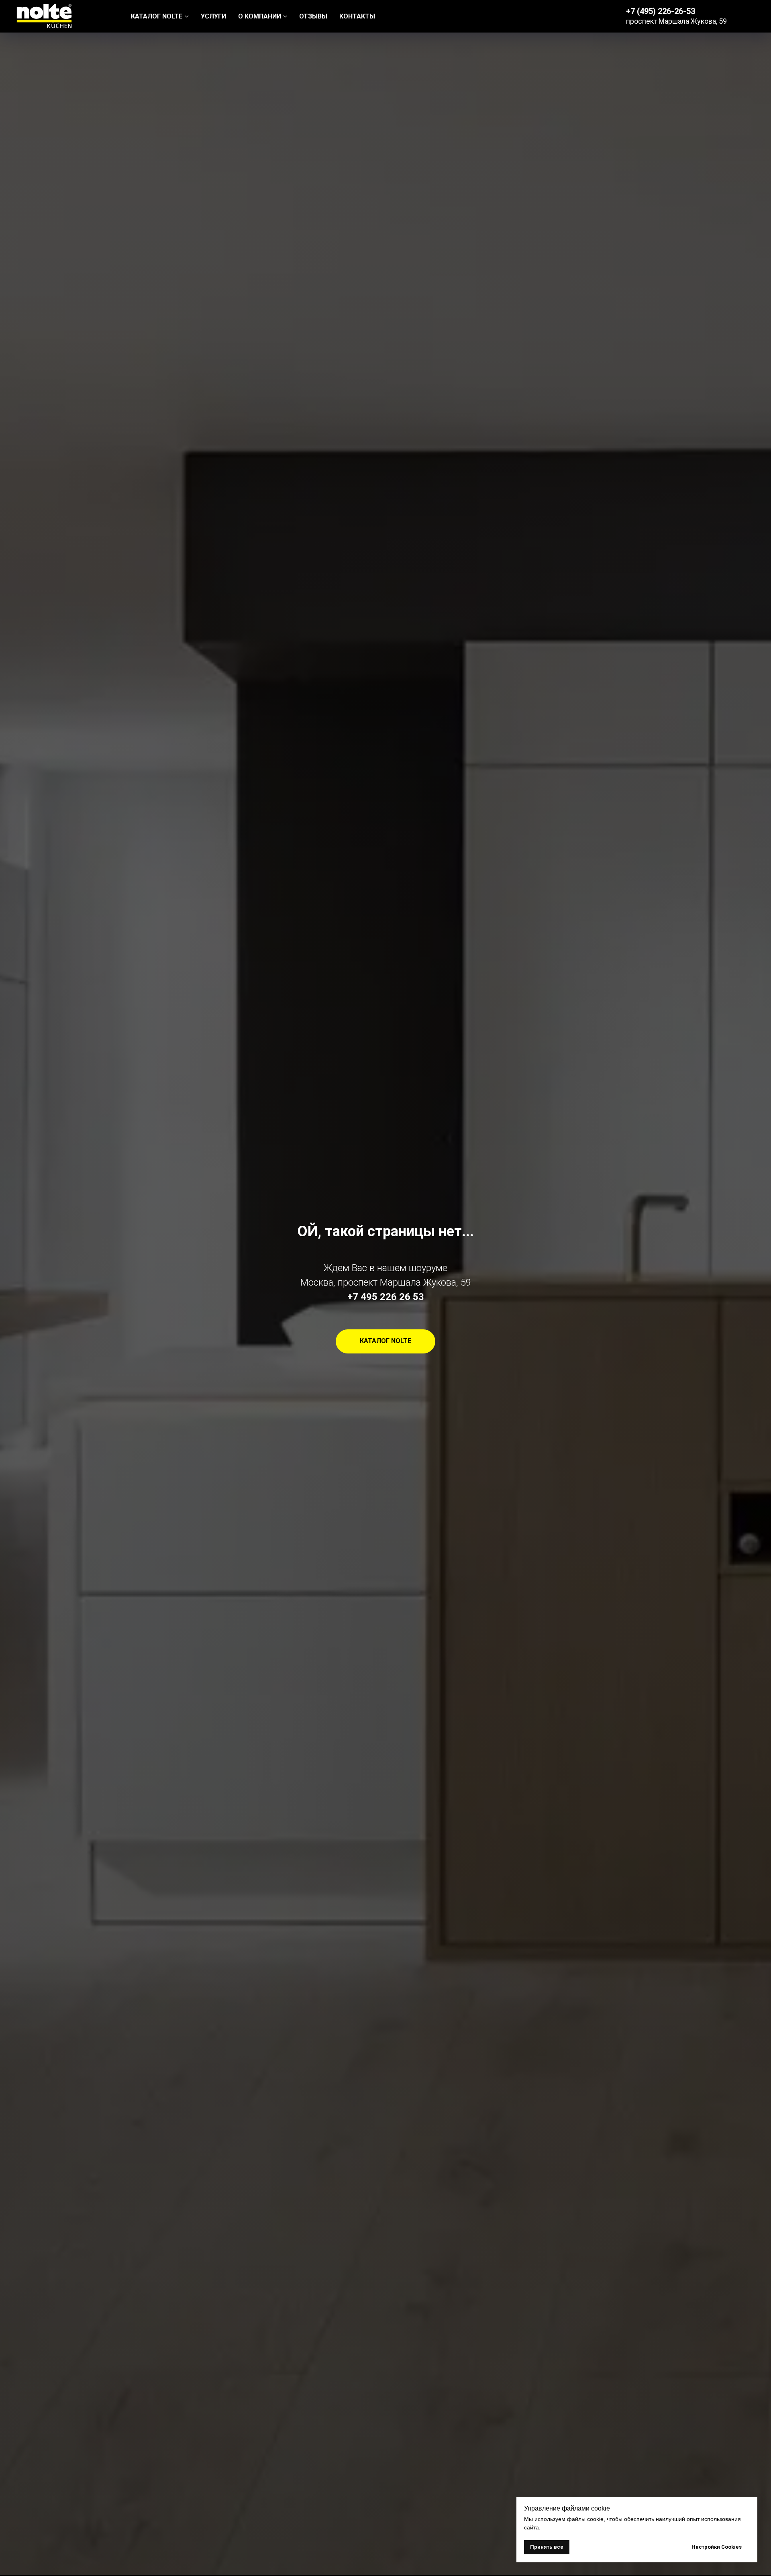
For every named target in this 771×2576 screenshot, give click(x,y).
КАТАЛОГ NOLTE (157, 16)
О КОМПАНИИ (260, 16)
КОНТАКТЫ (357, 16)
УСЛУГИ (213, 16)
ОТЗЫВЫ (313, 16)
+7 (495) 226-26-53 (661, 11)
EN (751, 16)
